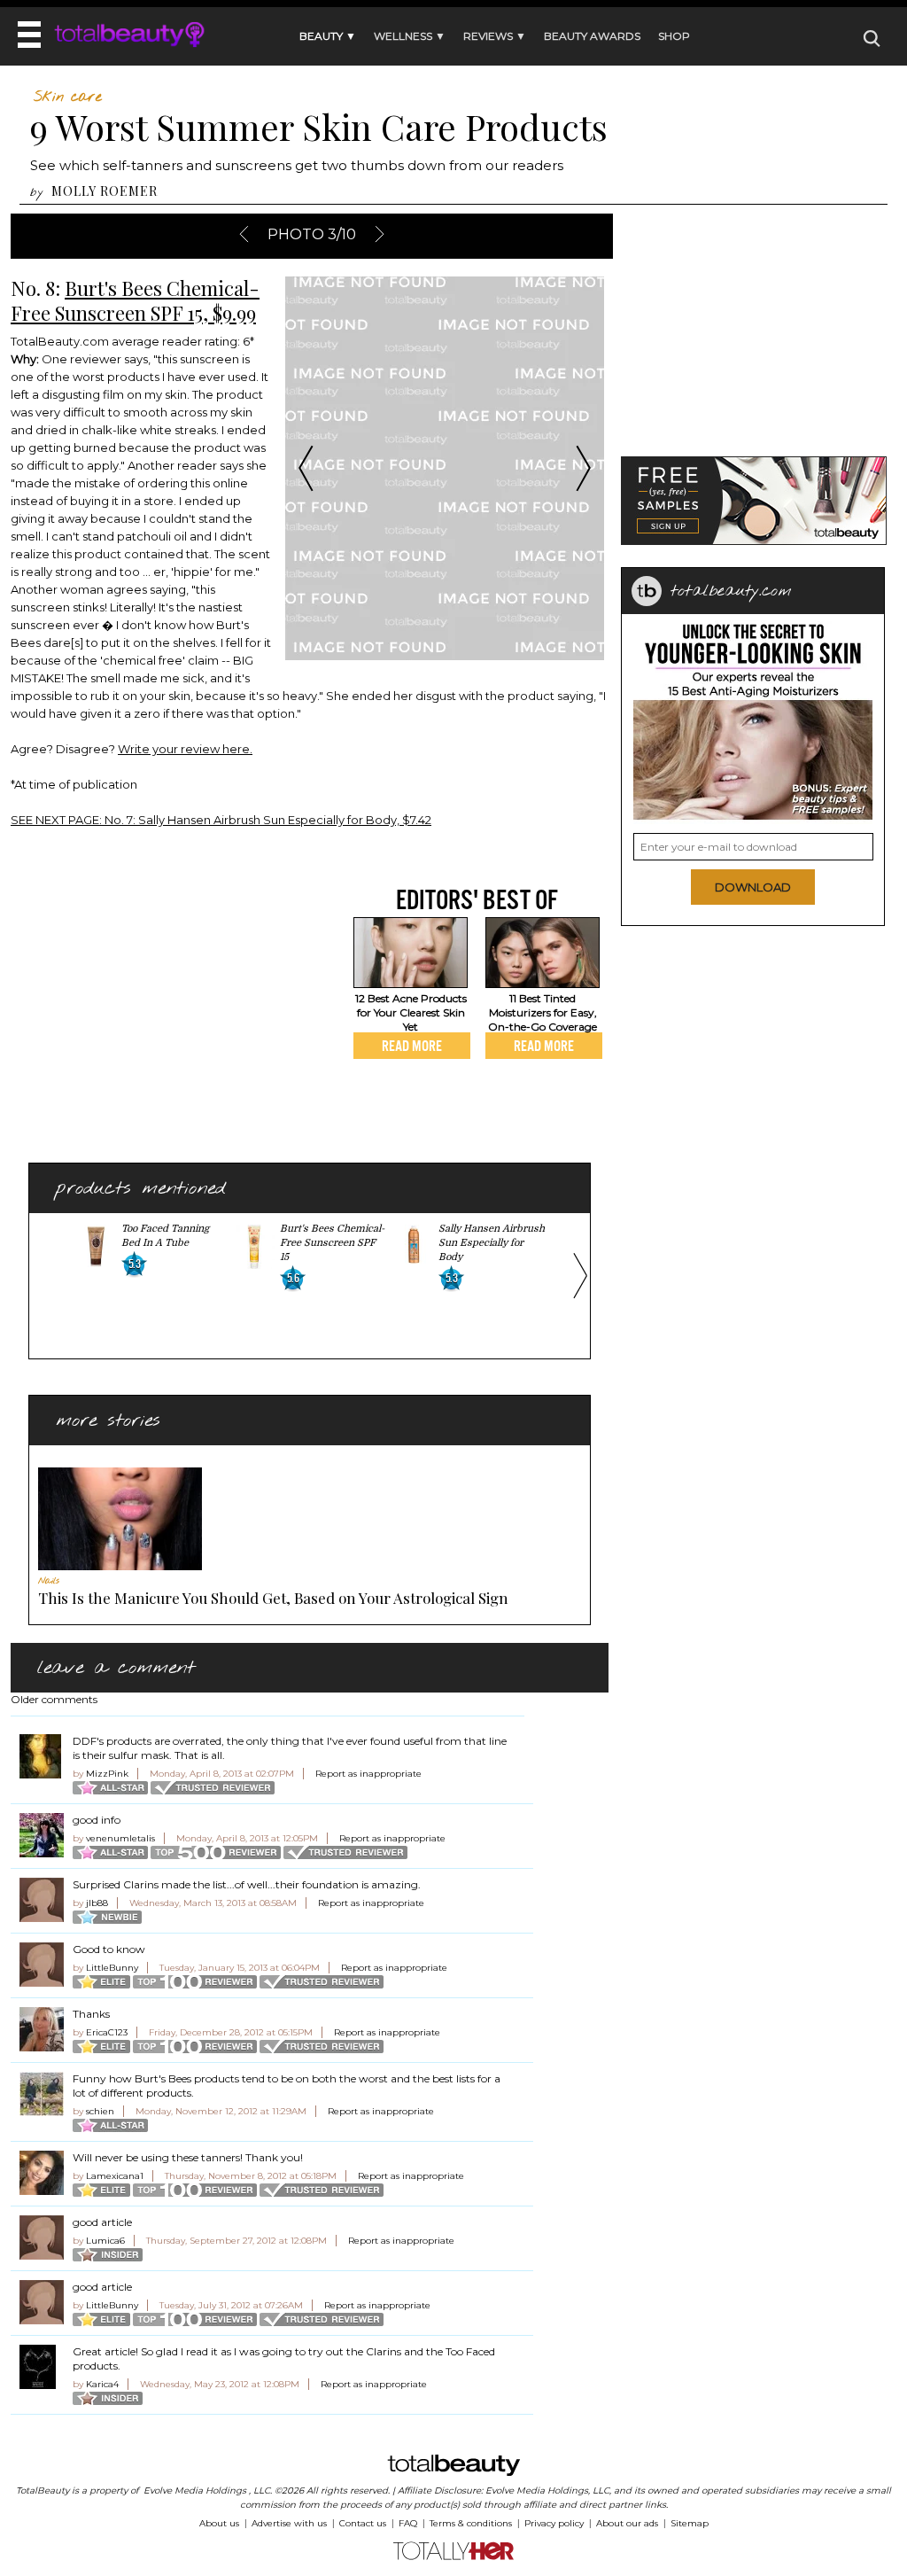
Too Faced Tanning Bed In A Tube (165, 1236)
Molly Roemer (105, 191)
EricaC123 (107, 2032)
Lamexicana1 (115, 2176)
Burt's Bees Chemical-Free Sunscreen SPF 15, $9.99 (135, 300)
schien (100, 2111)
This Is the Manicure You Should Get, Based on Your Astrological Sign (273, 1598)
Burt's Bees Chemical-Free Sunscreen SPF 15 (332, 1243)
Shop (674, 36)
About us (219, 2523)
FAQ (408, 2523)
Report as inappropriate (368, 1774)
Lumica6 (105, 2241)
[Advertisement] (159, 1008)
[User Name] (42, 1756)
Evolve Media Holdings (195, 2490)
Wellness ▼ (410, 36)
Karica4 (102, 2384)
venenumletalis (120, 1838)
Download (753, 887)
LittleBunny (112, 1968)
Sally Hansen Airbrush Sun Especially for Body (492, 1243)
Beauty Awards (592, 36)
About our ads (627, 2523)
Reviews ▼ (495, 36)
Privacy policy (554, 2523)
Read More (412, 1046)
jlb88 (97, 1903)
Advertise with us (289, 2523)
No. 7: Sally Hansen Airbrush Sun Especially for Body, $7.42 (221, 820)
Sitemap (690, 2523)
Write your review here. (185, 749)
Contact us (363, 2523)
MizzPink (107, 1774)
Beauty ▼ (328, 36)
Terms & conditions (471, 2523)
